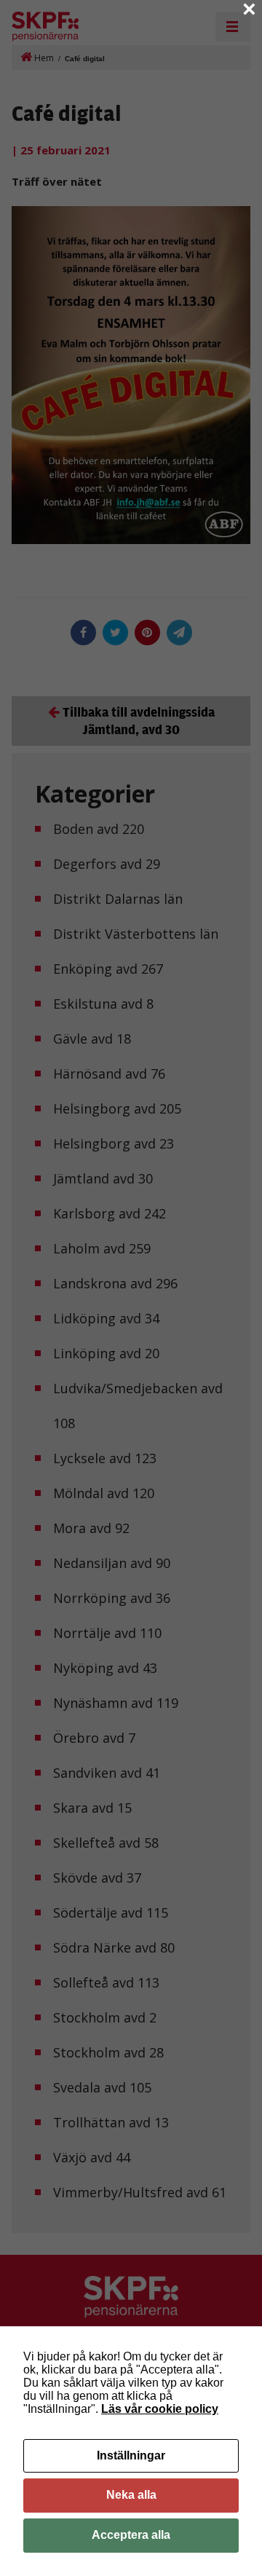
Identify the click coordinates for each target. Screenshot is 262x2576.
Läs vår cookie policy (160, 2409)
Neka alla (131, 2495)
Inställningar (131, 2455)
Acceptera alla (131, 2535)
